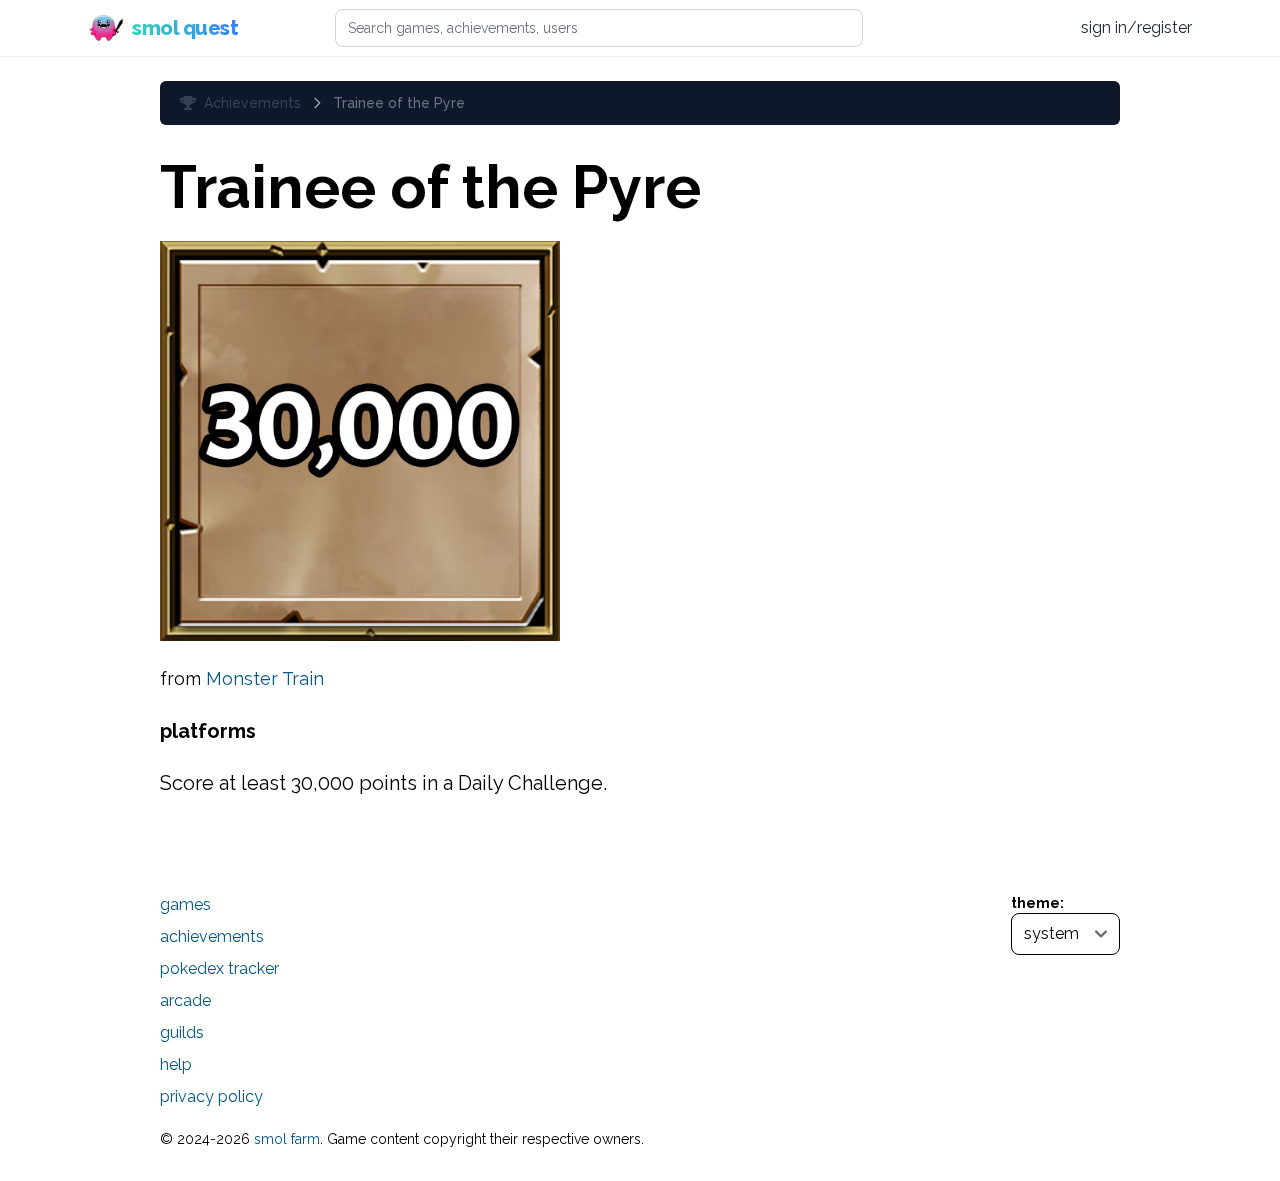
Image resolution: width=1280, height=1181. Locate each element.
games (185, 904)
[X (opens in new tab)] (969, 28)
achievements (212, 936)
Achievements (252, 103)
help (176, 1064)
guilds (182, 1032)
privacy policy (211, 1096)
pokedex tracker (219, 968)
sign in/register (1136, 27)
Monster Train (265, 678)
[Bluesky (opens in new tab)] (1006, 27)
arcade (185, 1000)
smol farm (287, 1139)
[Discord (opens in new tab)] (1045, 28)
